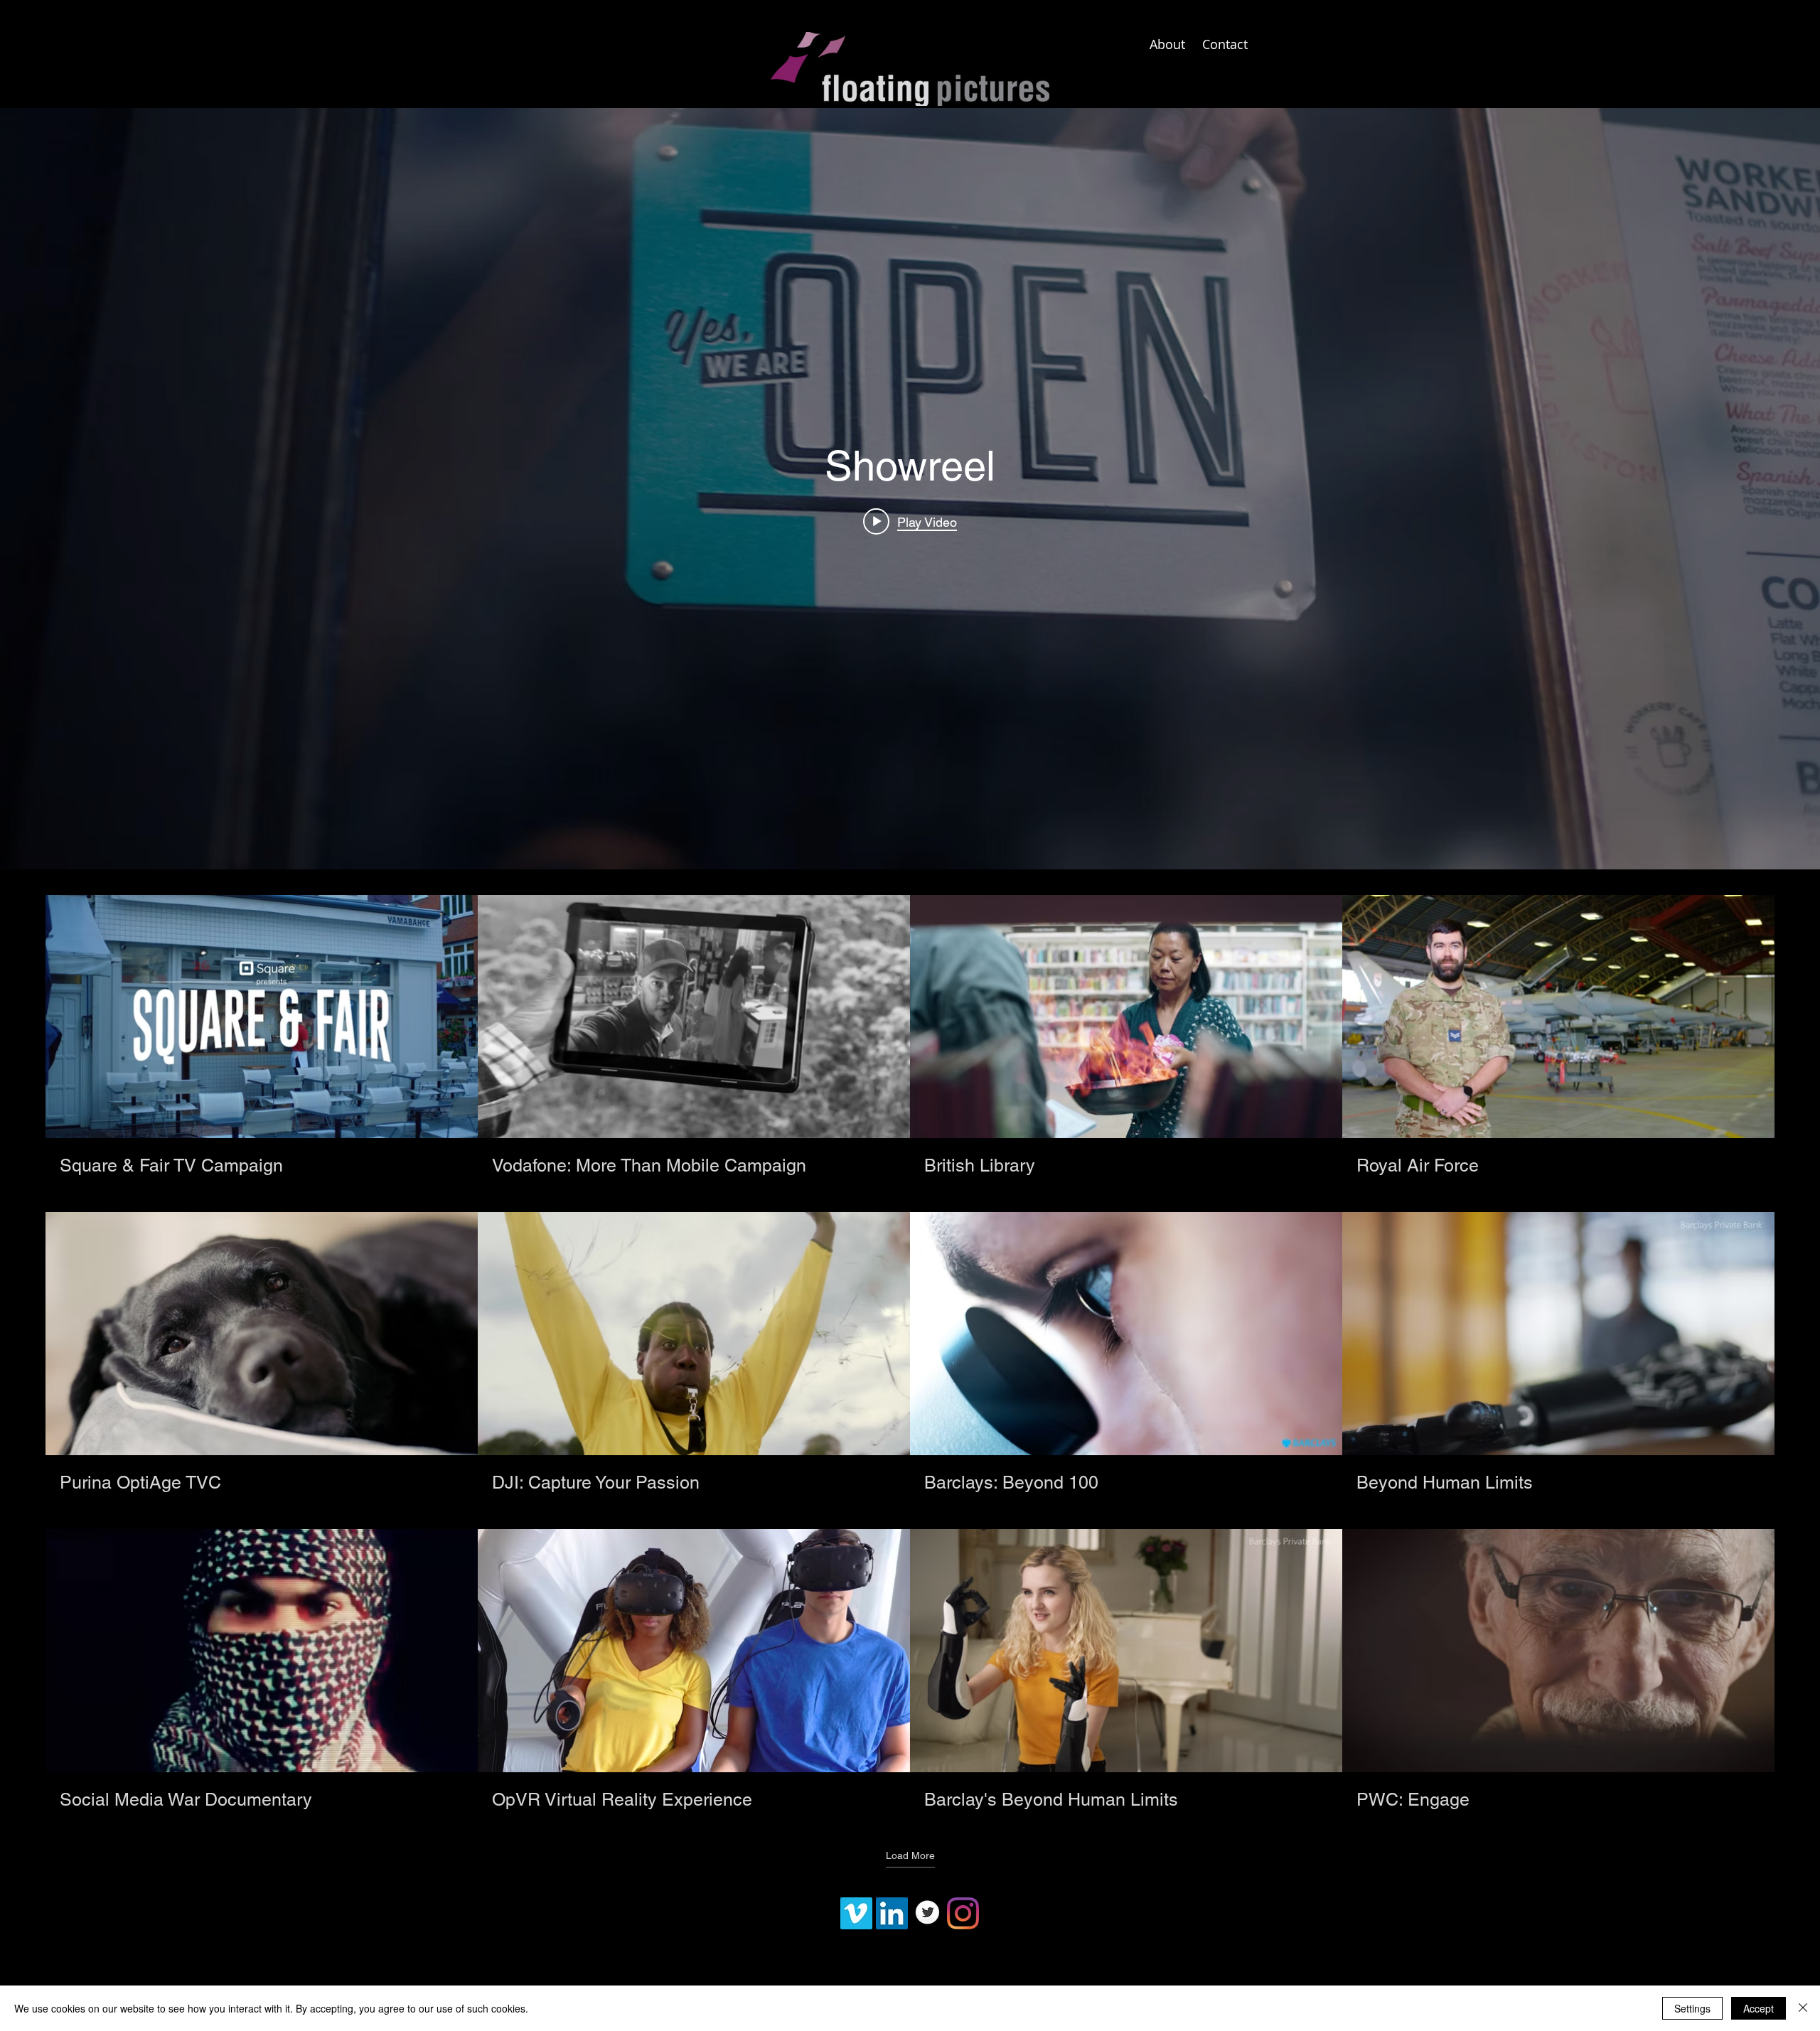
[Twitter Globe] (927, 1913)
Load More (910, 1855)
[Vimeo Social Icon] (856, 1913)
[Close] (1803, 2008)
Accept (1759, 2008)
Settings (1692, 2008)
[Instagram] (963, 1913)
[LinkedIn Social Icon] (892, 1913)
